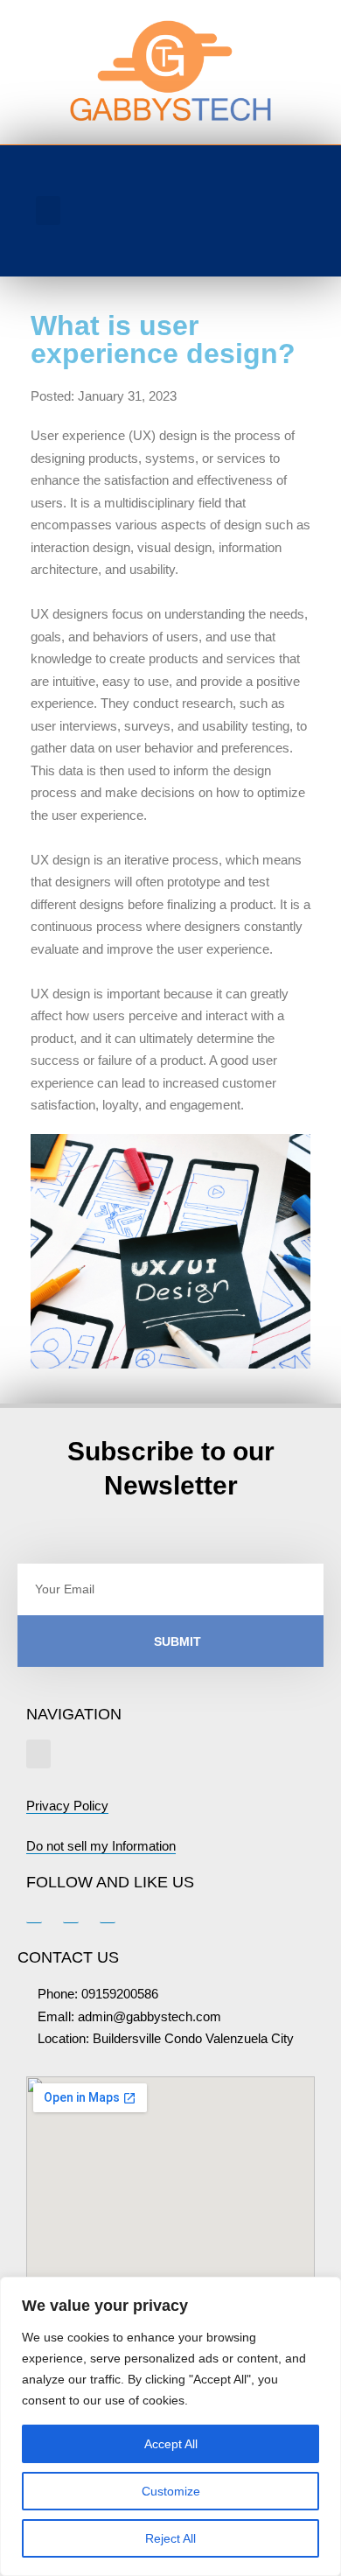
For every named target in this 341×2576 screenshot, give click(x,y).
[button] (48, 210)
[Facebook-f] (230, 237)
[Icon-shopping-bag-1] (297, 189)
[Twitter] (266, 237)
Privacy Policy (67, 1806)
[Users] (253, 189)
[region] (170, 2426)
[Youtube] (302, 237)
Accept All (171, 2444)
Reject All (170, 2538)
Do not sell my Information (101, 1846)
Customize (171, 2491)
